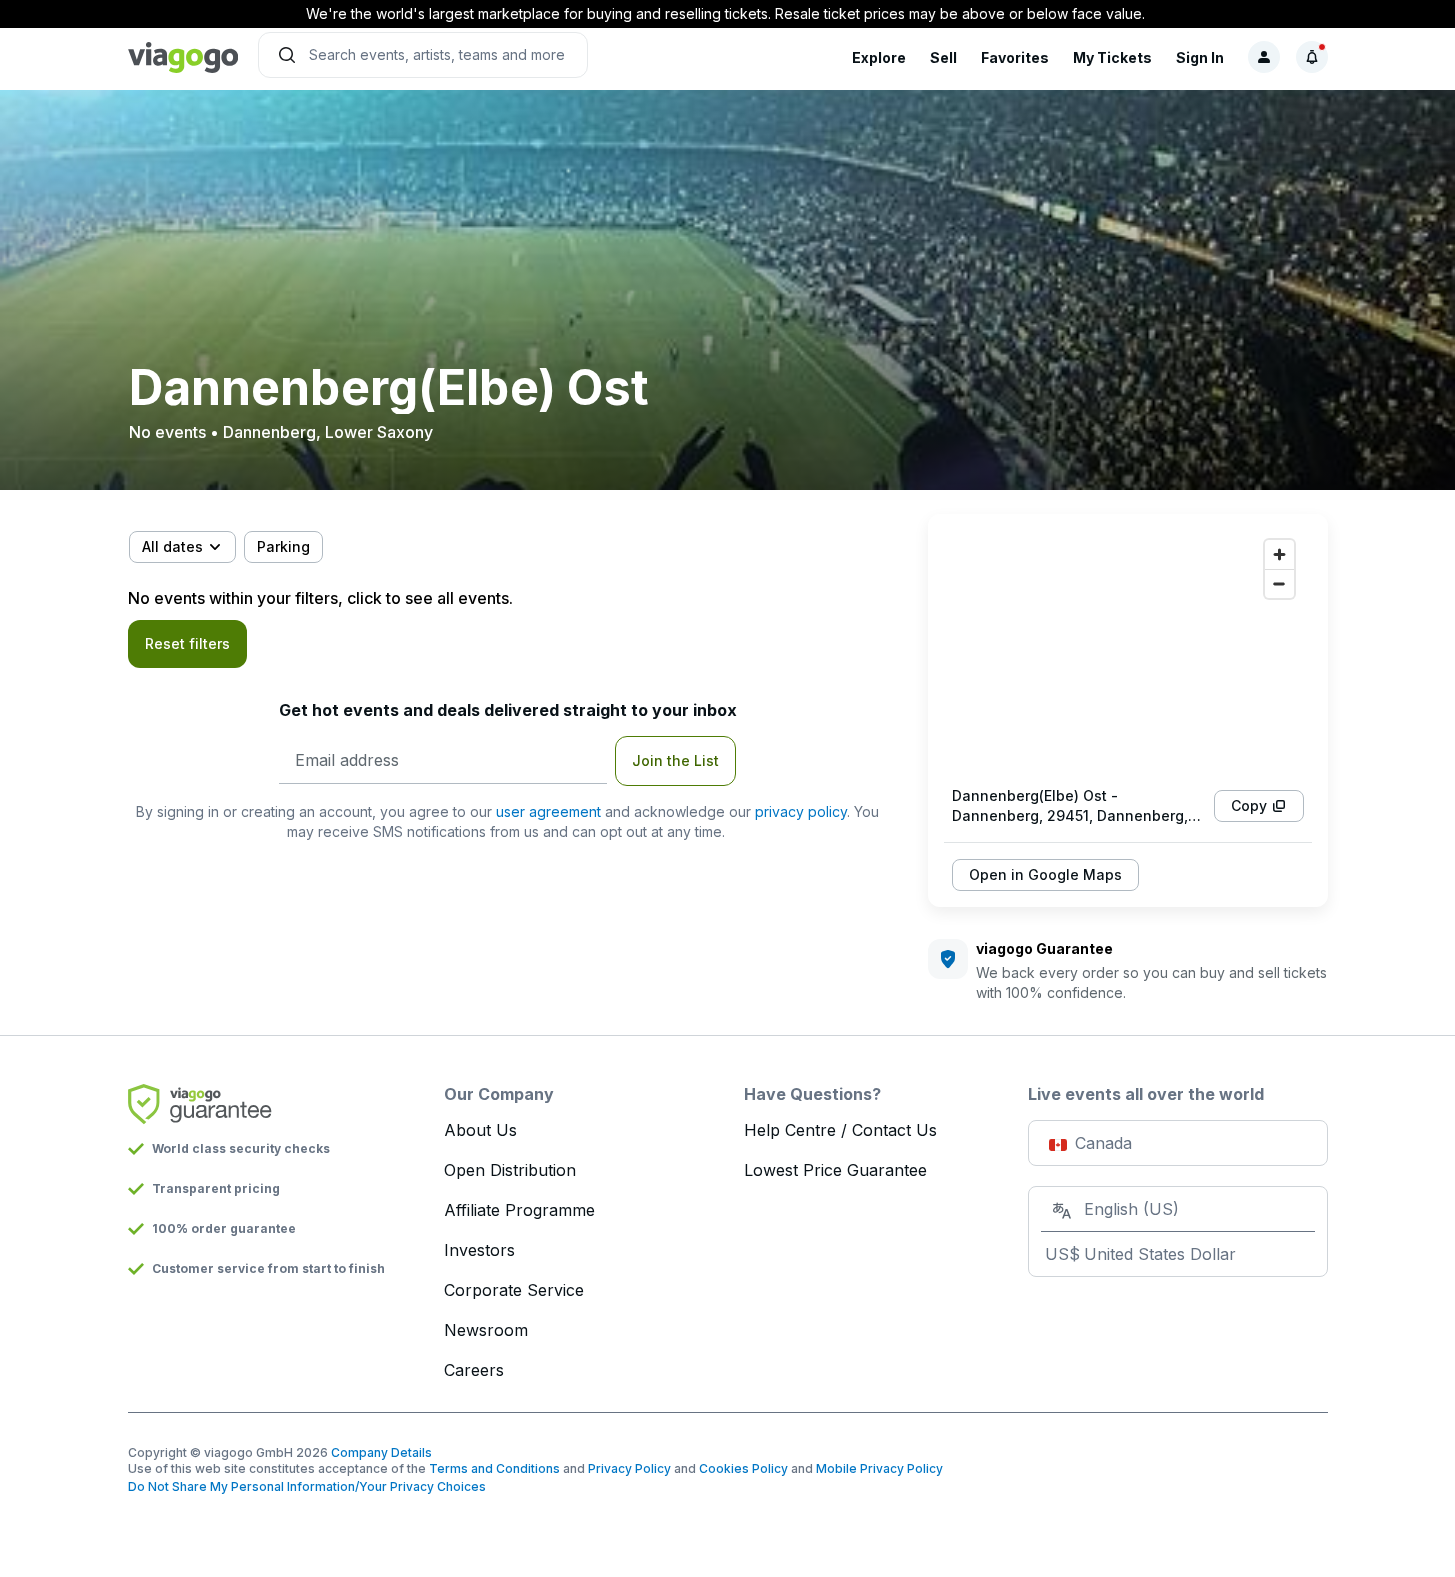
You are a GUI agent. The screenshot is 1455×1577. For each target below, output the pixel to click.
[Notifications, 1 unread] (1312, 57)
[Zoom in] (1279, 554)
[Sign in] (1264, 57)
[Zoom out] (1279, 583)
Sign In (1200, 57)
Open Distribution (510, 1170)
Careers (474, 1370)
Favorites (1015, 57)
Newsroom (486, 1330)
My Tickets (1112, 57)
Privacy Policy (629, 1468)
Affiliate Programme (519, 1210)
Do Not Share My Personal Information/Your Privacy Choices (307, 1486)
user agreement (548, 811)
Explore (879, 57)
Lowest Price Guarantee (835, 1170)
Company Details (381, 1452)
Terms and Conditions (494, 1468)
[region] (1128, 650)
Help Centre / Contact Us (840, 1130)
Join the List (675, 760)
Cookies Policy (743, 1468)
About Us (480, 1130)
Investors (479, 1250)
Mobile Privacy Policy (879, 1468)
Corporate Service (514, 1290)
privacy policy (801, 811)
